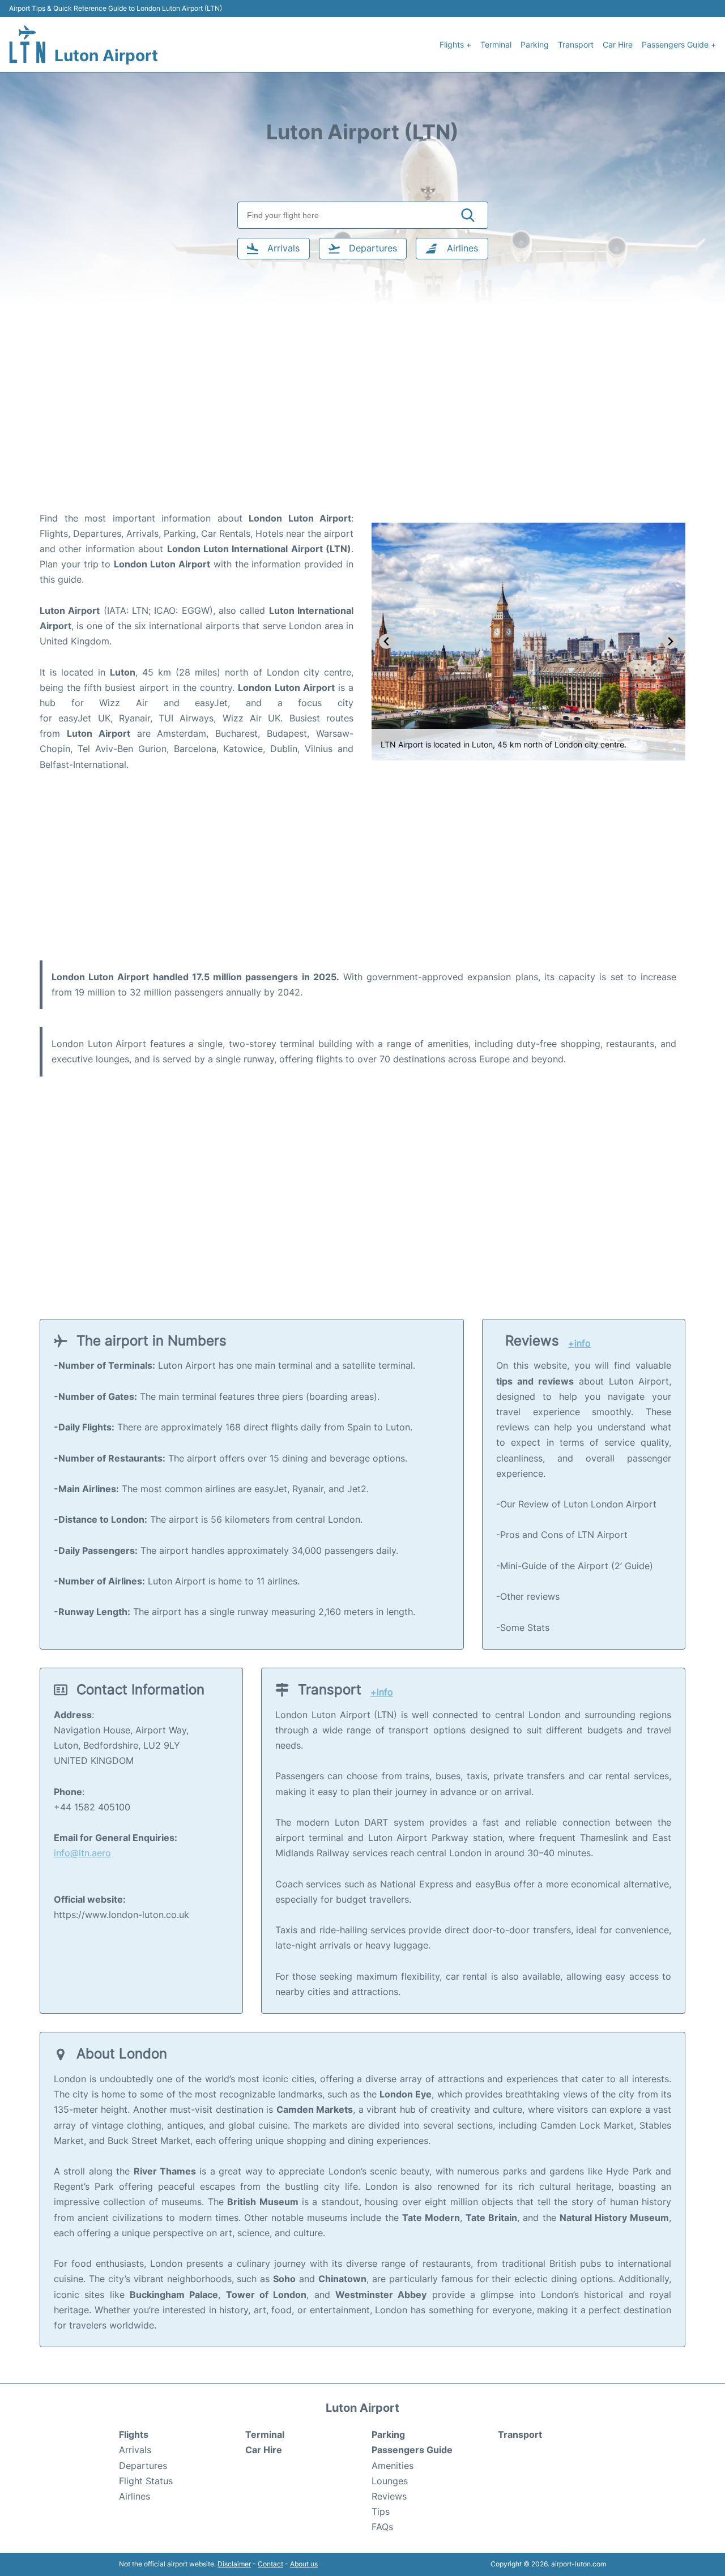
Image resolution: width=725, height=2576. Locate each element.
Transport (576, 44)
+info (579, 1343)
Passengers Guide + (679, 44)
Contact (270, 2564)
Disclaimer (234, 2564)
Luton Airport (106, 55)
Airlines (135, 2496)
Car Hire (618, 44)
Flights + (455, 44)
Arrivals (135, 2450)
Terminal (496, 44)
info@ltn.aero (82, 1853)
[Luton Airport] (27, 44)
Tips (381, 2511)
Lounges (390, 2481)
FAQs (382, 2527)
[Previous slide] (387, 641)
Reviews (389, 2496)
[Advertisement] (362, 420)
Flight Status (146, 2481)
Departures (143, 2466)
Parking (535, 44)
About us (304, 2564)
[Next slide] (670, 641)
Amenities (393, 2466)
